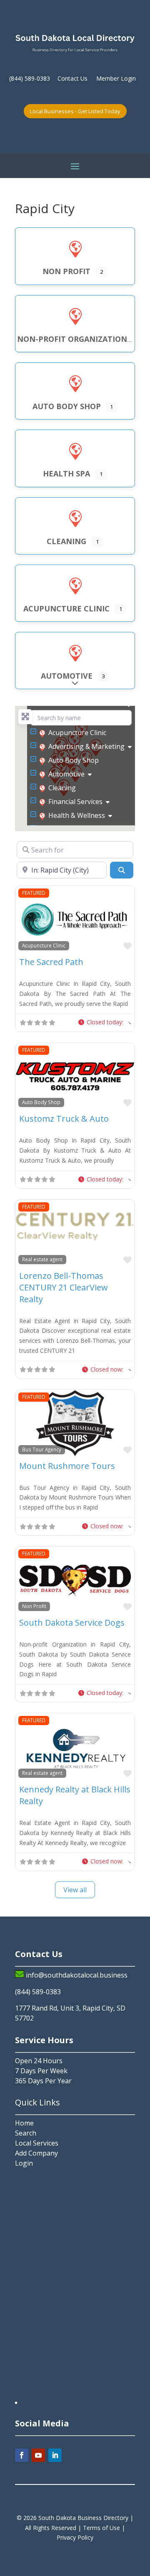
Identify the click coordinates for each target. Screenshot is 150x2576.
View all (75, 1890)
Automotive (66, 774)
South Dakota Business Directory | (86, 2518)
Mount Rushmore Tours (67, 1466)
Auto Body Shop (74, 760)
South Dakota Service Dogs (72, 1623)
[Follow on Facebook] (22, 2455)
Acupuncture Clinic (77, 733)
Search (26, 2133)
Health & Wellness (77, 815)
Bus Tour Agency (42, 1449)
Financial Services (75, 802)
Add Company (36, 2153)
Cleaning (62, 788)
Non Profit (34, 1606)
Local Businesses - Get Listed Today (75, 111)
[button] (105, 1022)
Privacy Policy (75, 2537)
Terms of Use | (104, 2528)
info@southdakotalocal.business (77, 1975)
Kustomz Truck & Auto (64, 1119)
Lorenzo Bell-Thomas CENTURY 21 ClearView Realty (64, 1287)
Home (24, 2123)
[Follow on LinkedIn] (55, 2455)
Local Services (37, 2143)
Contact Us (72, 78)
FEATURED (34, 893)
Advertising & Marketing (86, 746)
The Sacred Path (51, 962)
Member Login (116, 78)
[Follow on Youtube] (38, 2455)
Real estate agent (42, 1259)
